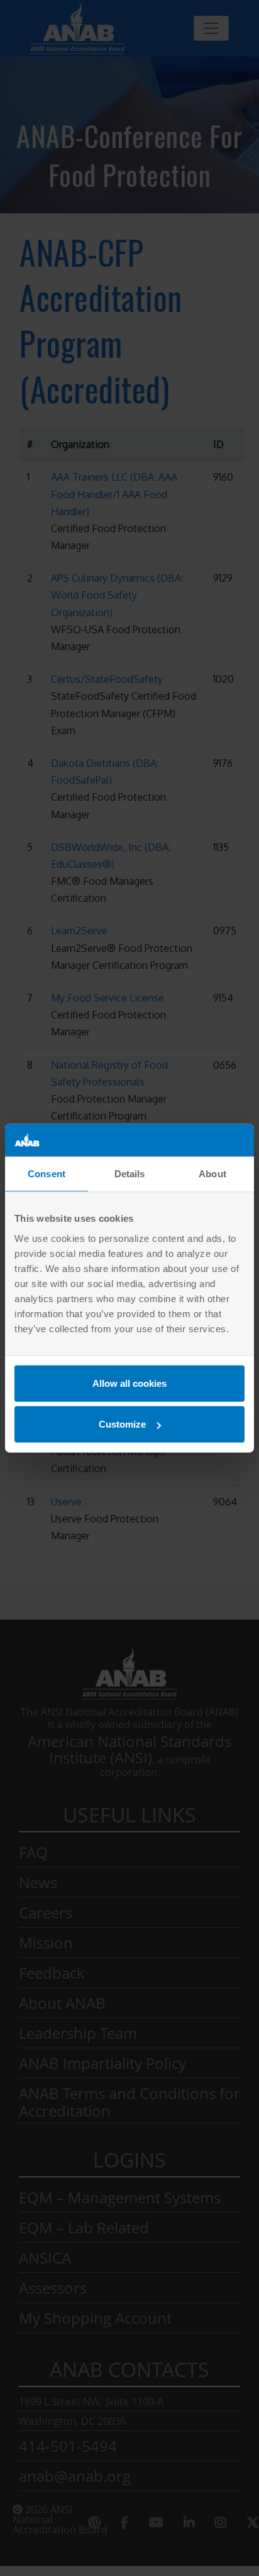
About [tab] (212, 1174)
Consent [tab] (47, 1174)
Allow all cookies (129, 1383)
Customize (122, 1424)
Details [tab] (130, 1174)
